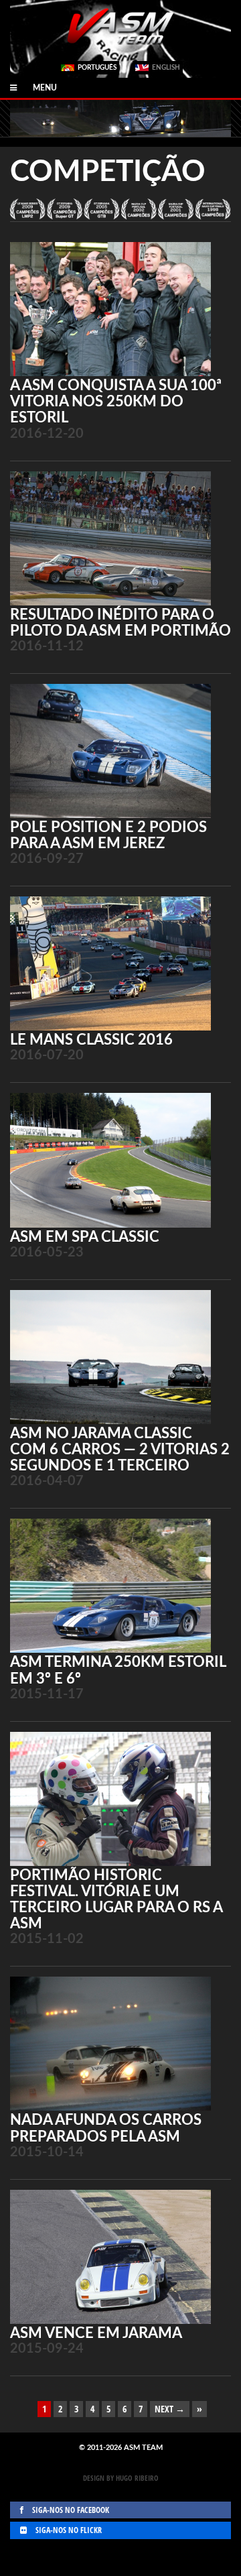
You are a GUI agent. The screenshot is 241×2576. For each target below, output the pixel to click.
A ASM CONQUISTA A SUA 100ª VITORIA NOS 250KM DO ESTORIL (116, 402)
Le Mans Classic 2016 (91, 1040)
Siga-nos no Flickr (68, 2530)
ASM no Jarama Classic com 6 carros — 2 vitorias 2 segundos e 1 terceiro (120, 1450)
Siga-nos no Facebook (70, 2510)
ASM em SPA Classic (85, 1237)
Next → (170, 2409)
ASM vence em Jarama (96, 2333)
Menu (37, 88)
